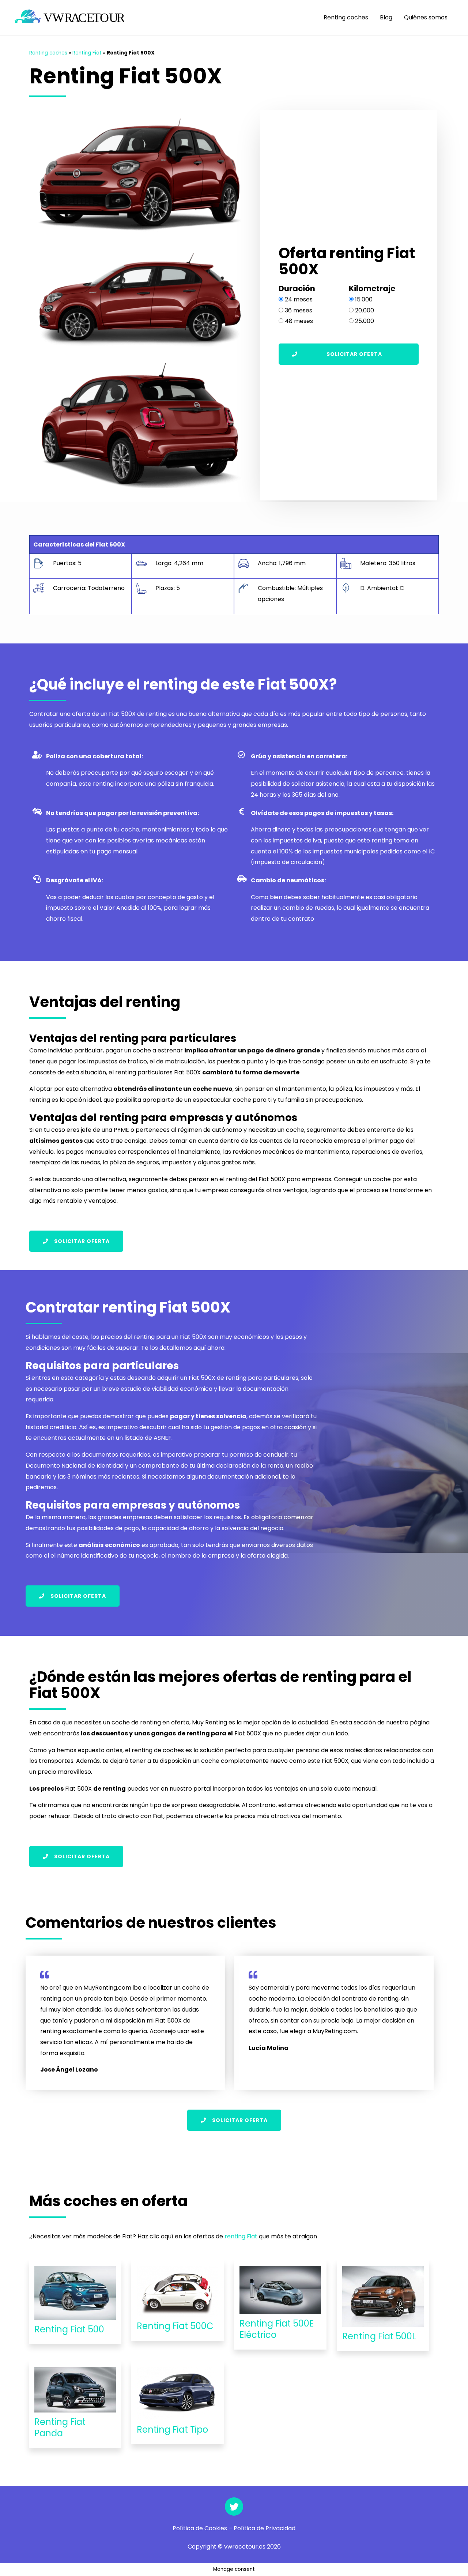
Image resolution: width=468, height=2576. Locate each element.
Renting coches (346, 17)
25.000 (365, 321)
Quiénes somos (426, 17)
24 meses (299, 299)
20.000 (365, 310)
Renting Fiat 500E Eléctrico (277, 2329)
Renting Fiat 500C (175, 2326)
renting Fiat (241, 2236)
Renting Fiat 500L (379, 2336)
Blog (386, 17)
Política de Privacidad (265, 2528)
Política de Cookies (200, 2528)
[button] (349, 354)
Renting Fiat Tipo (172, 2429)
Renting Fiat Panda (60, 2427)
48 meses (299, 321)
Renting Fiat (87, 53)
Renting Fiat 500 (69, 2329)
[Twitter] (234, 2506)
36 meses (299, 310)
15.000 (364, 299)
